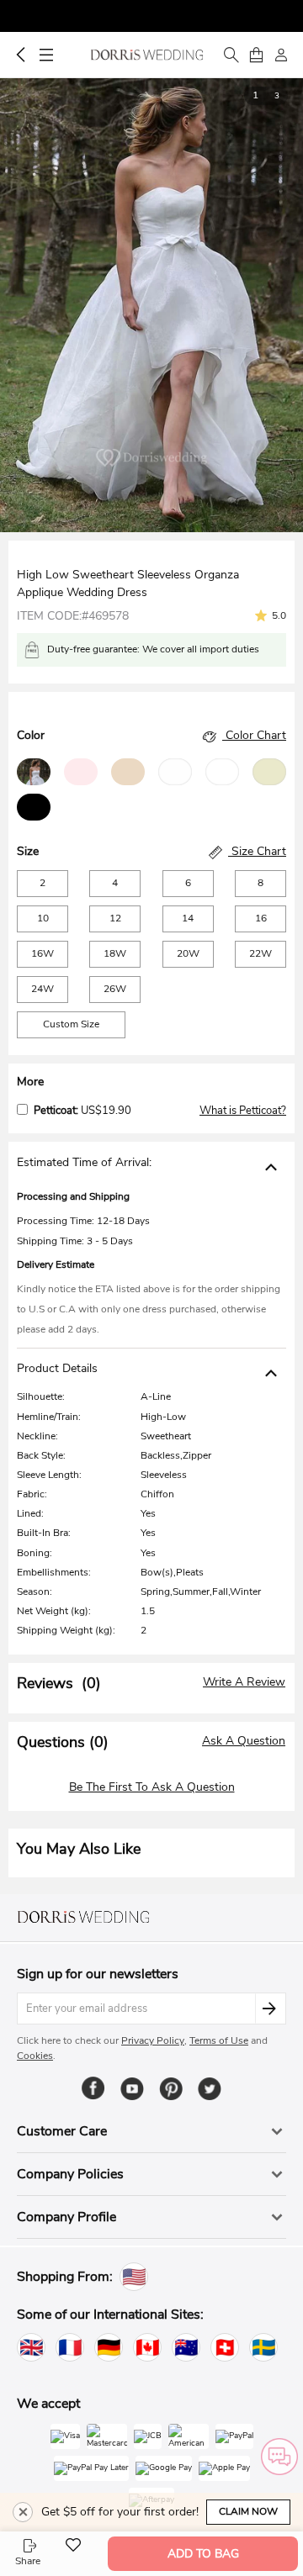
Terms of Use (219, 2040)
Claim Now (248, 2511)
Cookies (35, 2056)
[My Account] (281, 55)
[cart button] (256, 55)
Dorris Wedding (147, 55)
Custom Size (71, 1024)
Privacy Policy (153, 2040)
